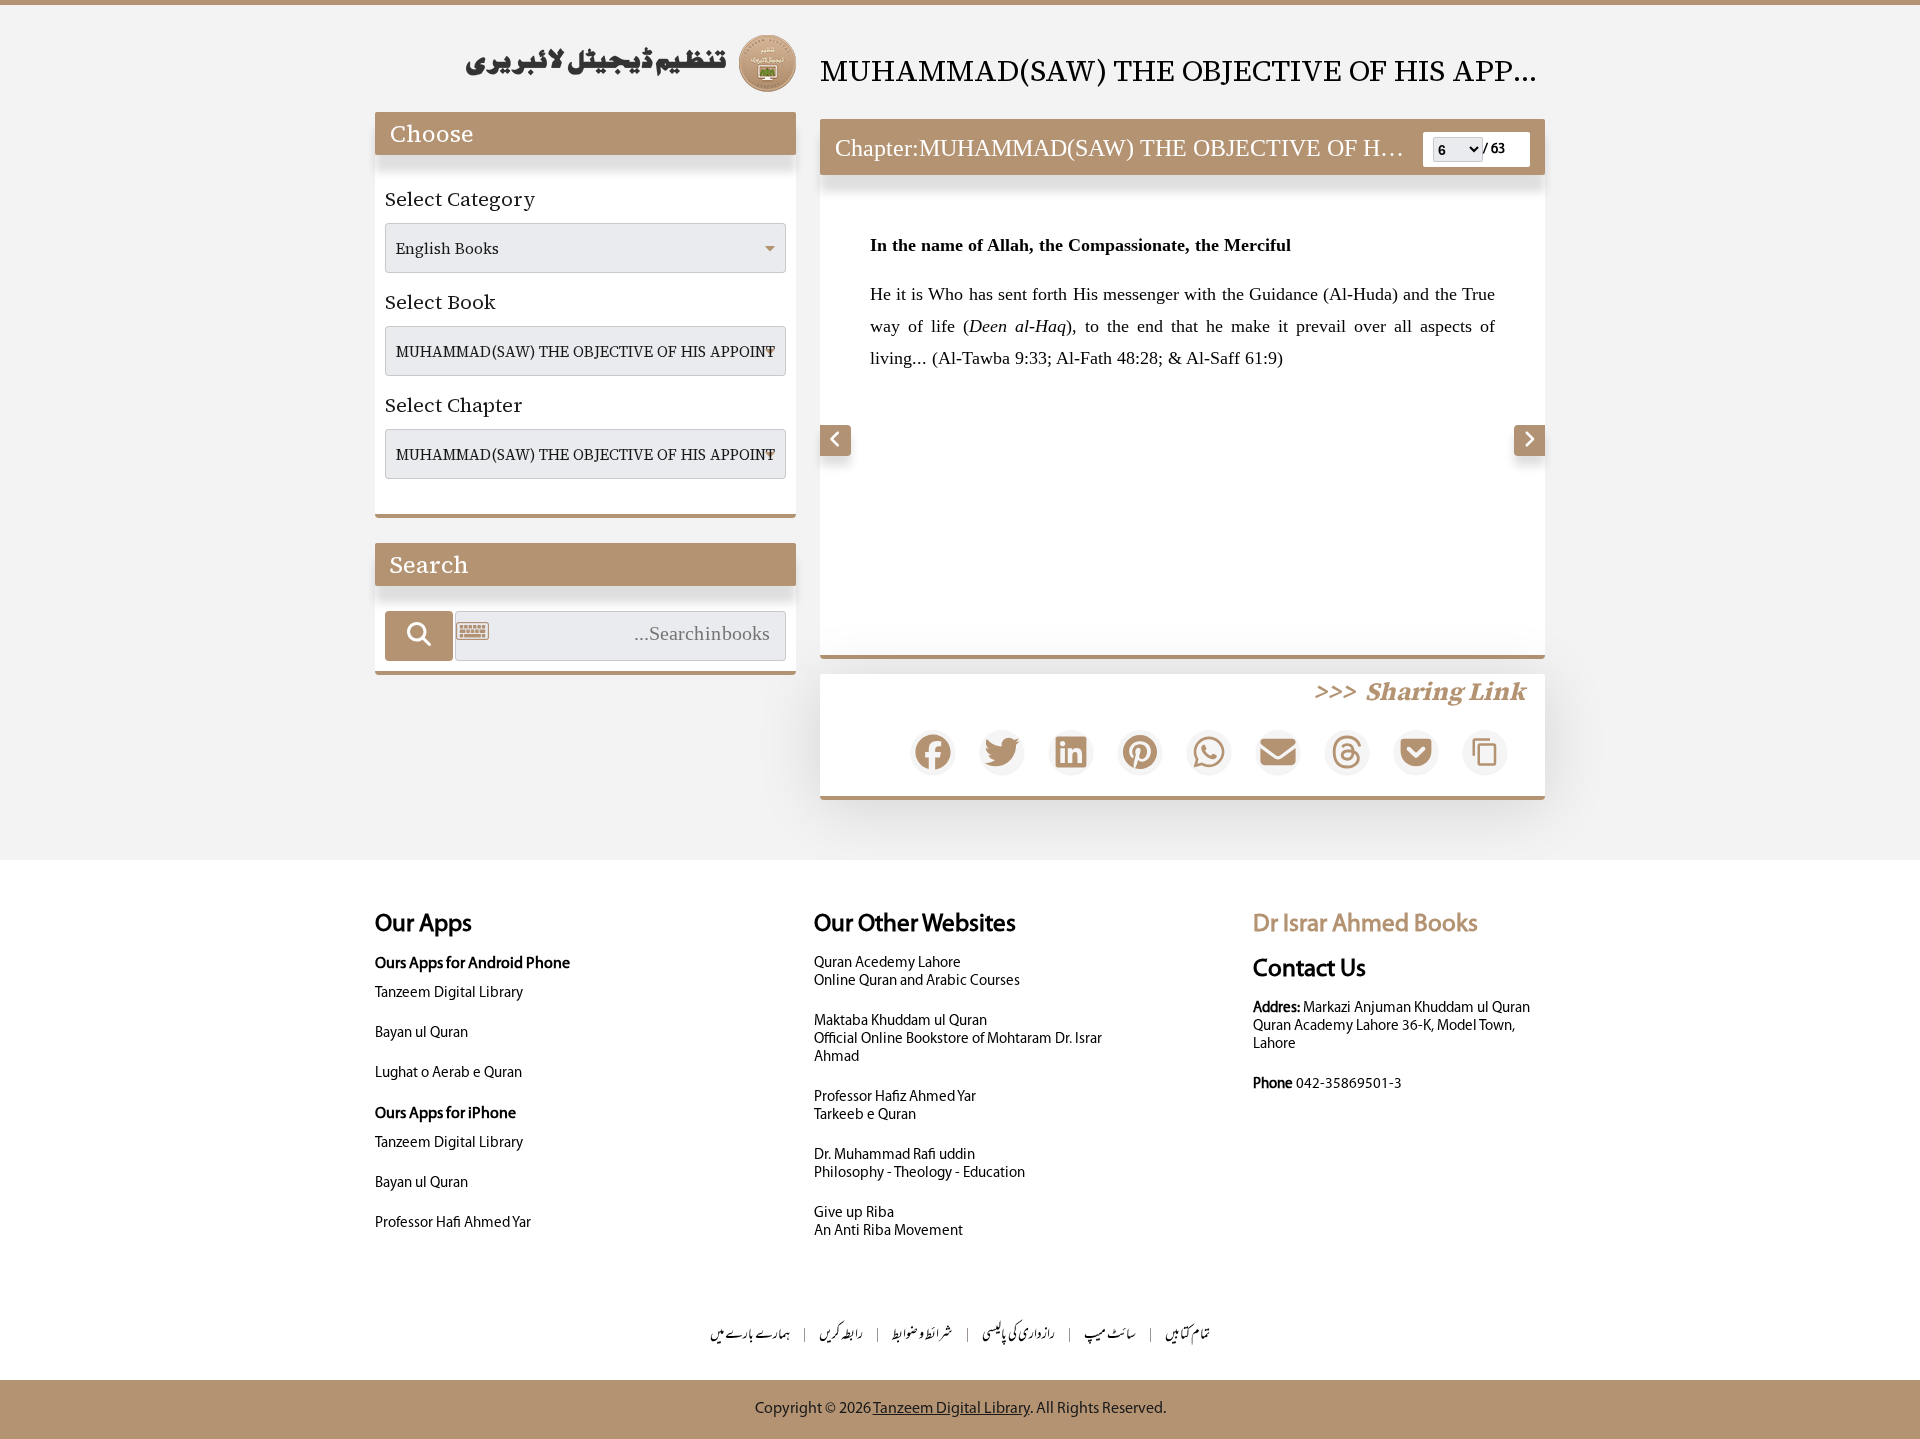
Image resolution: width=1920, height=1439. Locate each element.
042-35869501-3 (1349, 1084)
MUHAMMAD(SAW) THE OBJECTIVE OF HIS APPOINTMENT (1182, 70)
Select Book (440, 302)
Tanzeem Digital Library (449, 993)
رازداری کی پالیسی (1018, 1335)
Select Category (460, 199)
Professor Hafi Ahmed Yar (453, 1223)
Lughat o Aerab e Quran (448, 1073)
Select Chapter (454, 405)
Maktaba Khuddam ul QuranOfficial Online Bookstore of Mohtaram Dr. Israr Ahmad (958, 1039)
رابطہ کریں (841, 1335)
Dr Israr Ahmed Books (1365, 924)
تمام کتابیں (1187, 1335)
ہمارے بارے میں (750, 1335)
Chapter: (877, 148)
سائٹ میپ (1110, 1335)
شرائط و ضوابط (922, 1335)
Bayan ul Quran (421, 1033)
